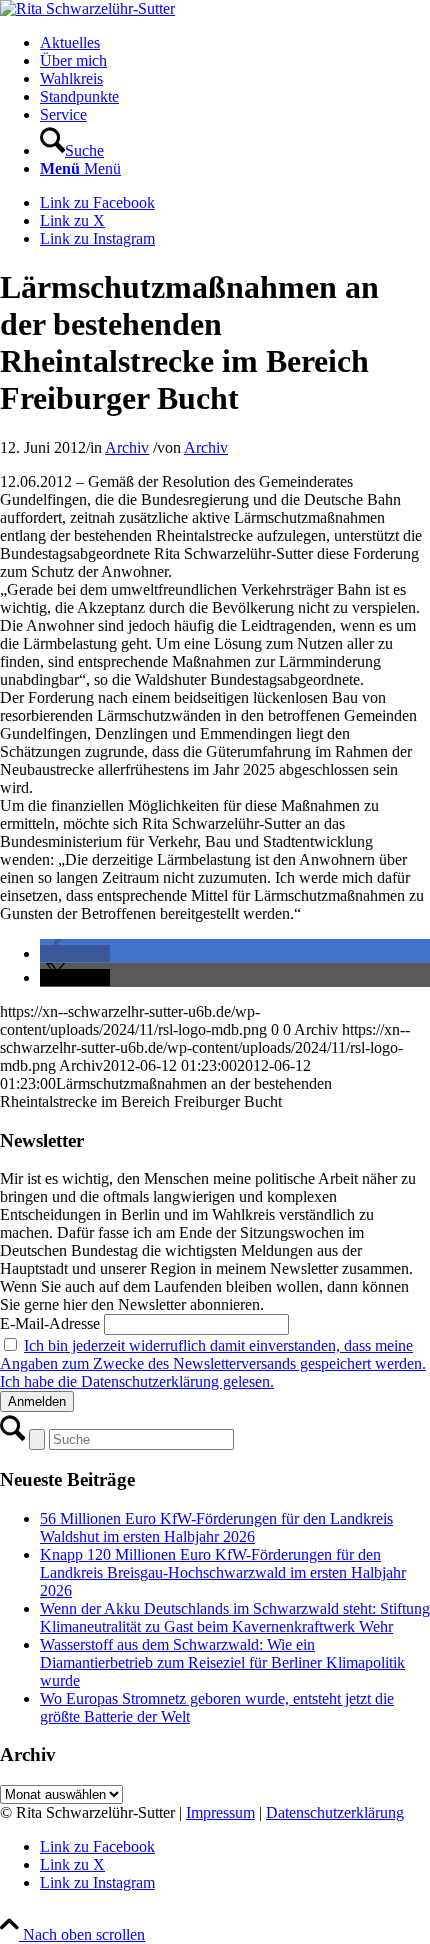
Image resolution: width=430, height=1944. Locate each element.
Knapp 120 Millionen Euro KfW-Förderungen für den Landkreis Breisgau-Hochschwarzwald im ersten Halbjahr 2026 (223, 1572)
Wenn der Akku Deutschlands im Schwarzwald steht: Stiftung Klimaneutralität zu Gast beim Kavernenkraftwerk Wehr (235, 1617)
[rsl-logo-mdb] (87, 8)
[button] (75, 953)
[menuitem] (235, 43)
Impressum (220, 1812)
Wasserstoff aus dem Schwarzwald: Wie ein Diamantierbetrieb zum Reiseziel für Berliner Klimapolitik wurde (222, 1662)
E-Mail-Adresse (50, 1323)
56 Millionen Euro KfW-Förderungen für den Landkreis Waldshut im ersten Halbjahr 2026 (216, 1527)
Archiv (127, 447)
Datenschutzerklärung (335, 1812)
